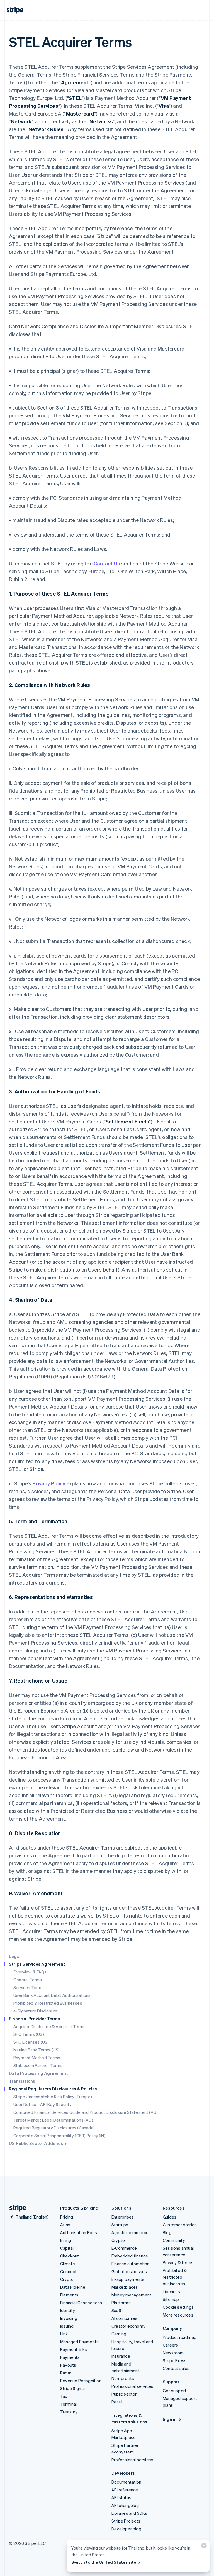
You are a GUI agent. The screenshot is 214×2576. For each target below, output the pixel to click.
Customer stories (180, 2225)
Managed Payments (79, 2342)
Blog (167, 2232)
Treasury (69, 2412)
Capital (67, 2248)
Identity (68, 2310)
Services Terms (29, 1987)
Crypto (67, 2279)
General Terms (28, 1980)
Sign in (170, 2419)
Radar (66, 2373)
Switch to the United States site (104, 2562)
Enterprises (123, 2217)
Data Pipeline (73, 2287)
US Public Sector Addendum (38, 2143)
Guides (170, 2217)
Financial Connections (81, 2303)
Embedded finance (130, 2256)
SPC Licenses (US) (31, 2042)
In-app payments (128, 2279)
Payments (70, 2357)
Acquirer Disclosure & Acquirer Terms (49, 2026)
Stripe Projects (126, 2521)
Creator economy (128, 2326)
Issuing (67, 2326)
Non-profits (123, 2378)
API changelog (125, 2505)
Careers (170, 2345)
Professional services (132, 2386)
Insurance (121, 2356)
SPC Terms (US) (29, 2034)
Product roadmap (180, 2337)
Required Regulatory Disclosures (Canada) (54, 2128)
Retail (117, 2402)
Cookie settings (178, 2307)
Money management (131, 2295)
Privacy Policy (49, 1483)
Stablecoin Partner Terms (38, 2065)
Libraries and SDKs (129, 2513)
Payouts (68, 2365)
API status (121, 2497)
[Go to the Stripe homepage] (16, 2208)
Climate (68, 2264)
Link (64, 2334)
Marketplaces (125, 2287)
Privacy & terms (178, 2262)
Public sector (124, 2394)
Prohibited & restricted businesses (175, 2277)
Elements (69, 2295)
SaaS (116, 2310)
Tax (64, 2396)
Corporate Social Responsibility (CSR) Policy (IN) (59, 2136)
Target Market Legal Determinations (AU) (53, 2120)
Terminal (69, 2404)
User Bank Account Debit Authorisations (52, 1995)
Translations (22, 2081)
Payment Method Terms (37, 2058)
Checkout (70, 2256)
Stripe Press (175, 2360)
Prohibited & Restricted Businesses (48, 2003)
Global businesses (129, 2271)
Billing (66, 2240)
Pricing (67, 2217)
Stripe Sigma (72, 2388)
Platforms (121, 2303)
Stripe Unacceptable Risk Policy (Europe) (53, 2097)
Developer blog (126, 2529)
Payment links (74, 2349)
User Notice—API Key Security (43, 2104)
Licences (172, 2291)
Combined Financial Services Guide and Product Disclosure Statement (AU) (86, 2112)
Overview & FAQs (30, 1972)
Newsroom (173, 2353)
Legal (15, 1956)
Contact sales (176, 2368)
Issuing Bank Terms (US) (37, 2050)
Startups (120, 2225)
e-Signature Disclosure (35, 2011)
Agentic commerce (130, 2232)
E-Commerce (124, 2248)
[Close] (203, 2547)
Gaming (119, 2334)
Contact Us (107, 563)
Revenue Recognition (81, 2381)
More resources (178, 2315)
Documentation (127, 2482)
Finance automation (131, 2264)
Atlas (65, 2225)
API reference (125, 2490)
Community (174, 2240)
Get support (175, 2391)
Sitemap (171, 2299)
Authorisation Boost (80, 2232)
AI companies (124, 2318)
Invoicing (69, 2318)
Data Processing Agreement (38, 2073)
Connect (68, 2271)
